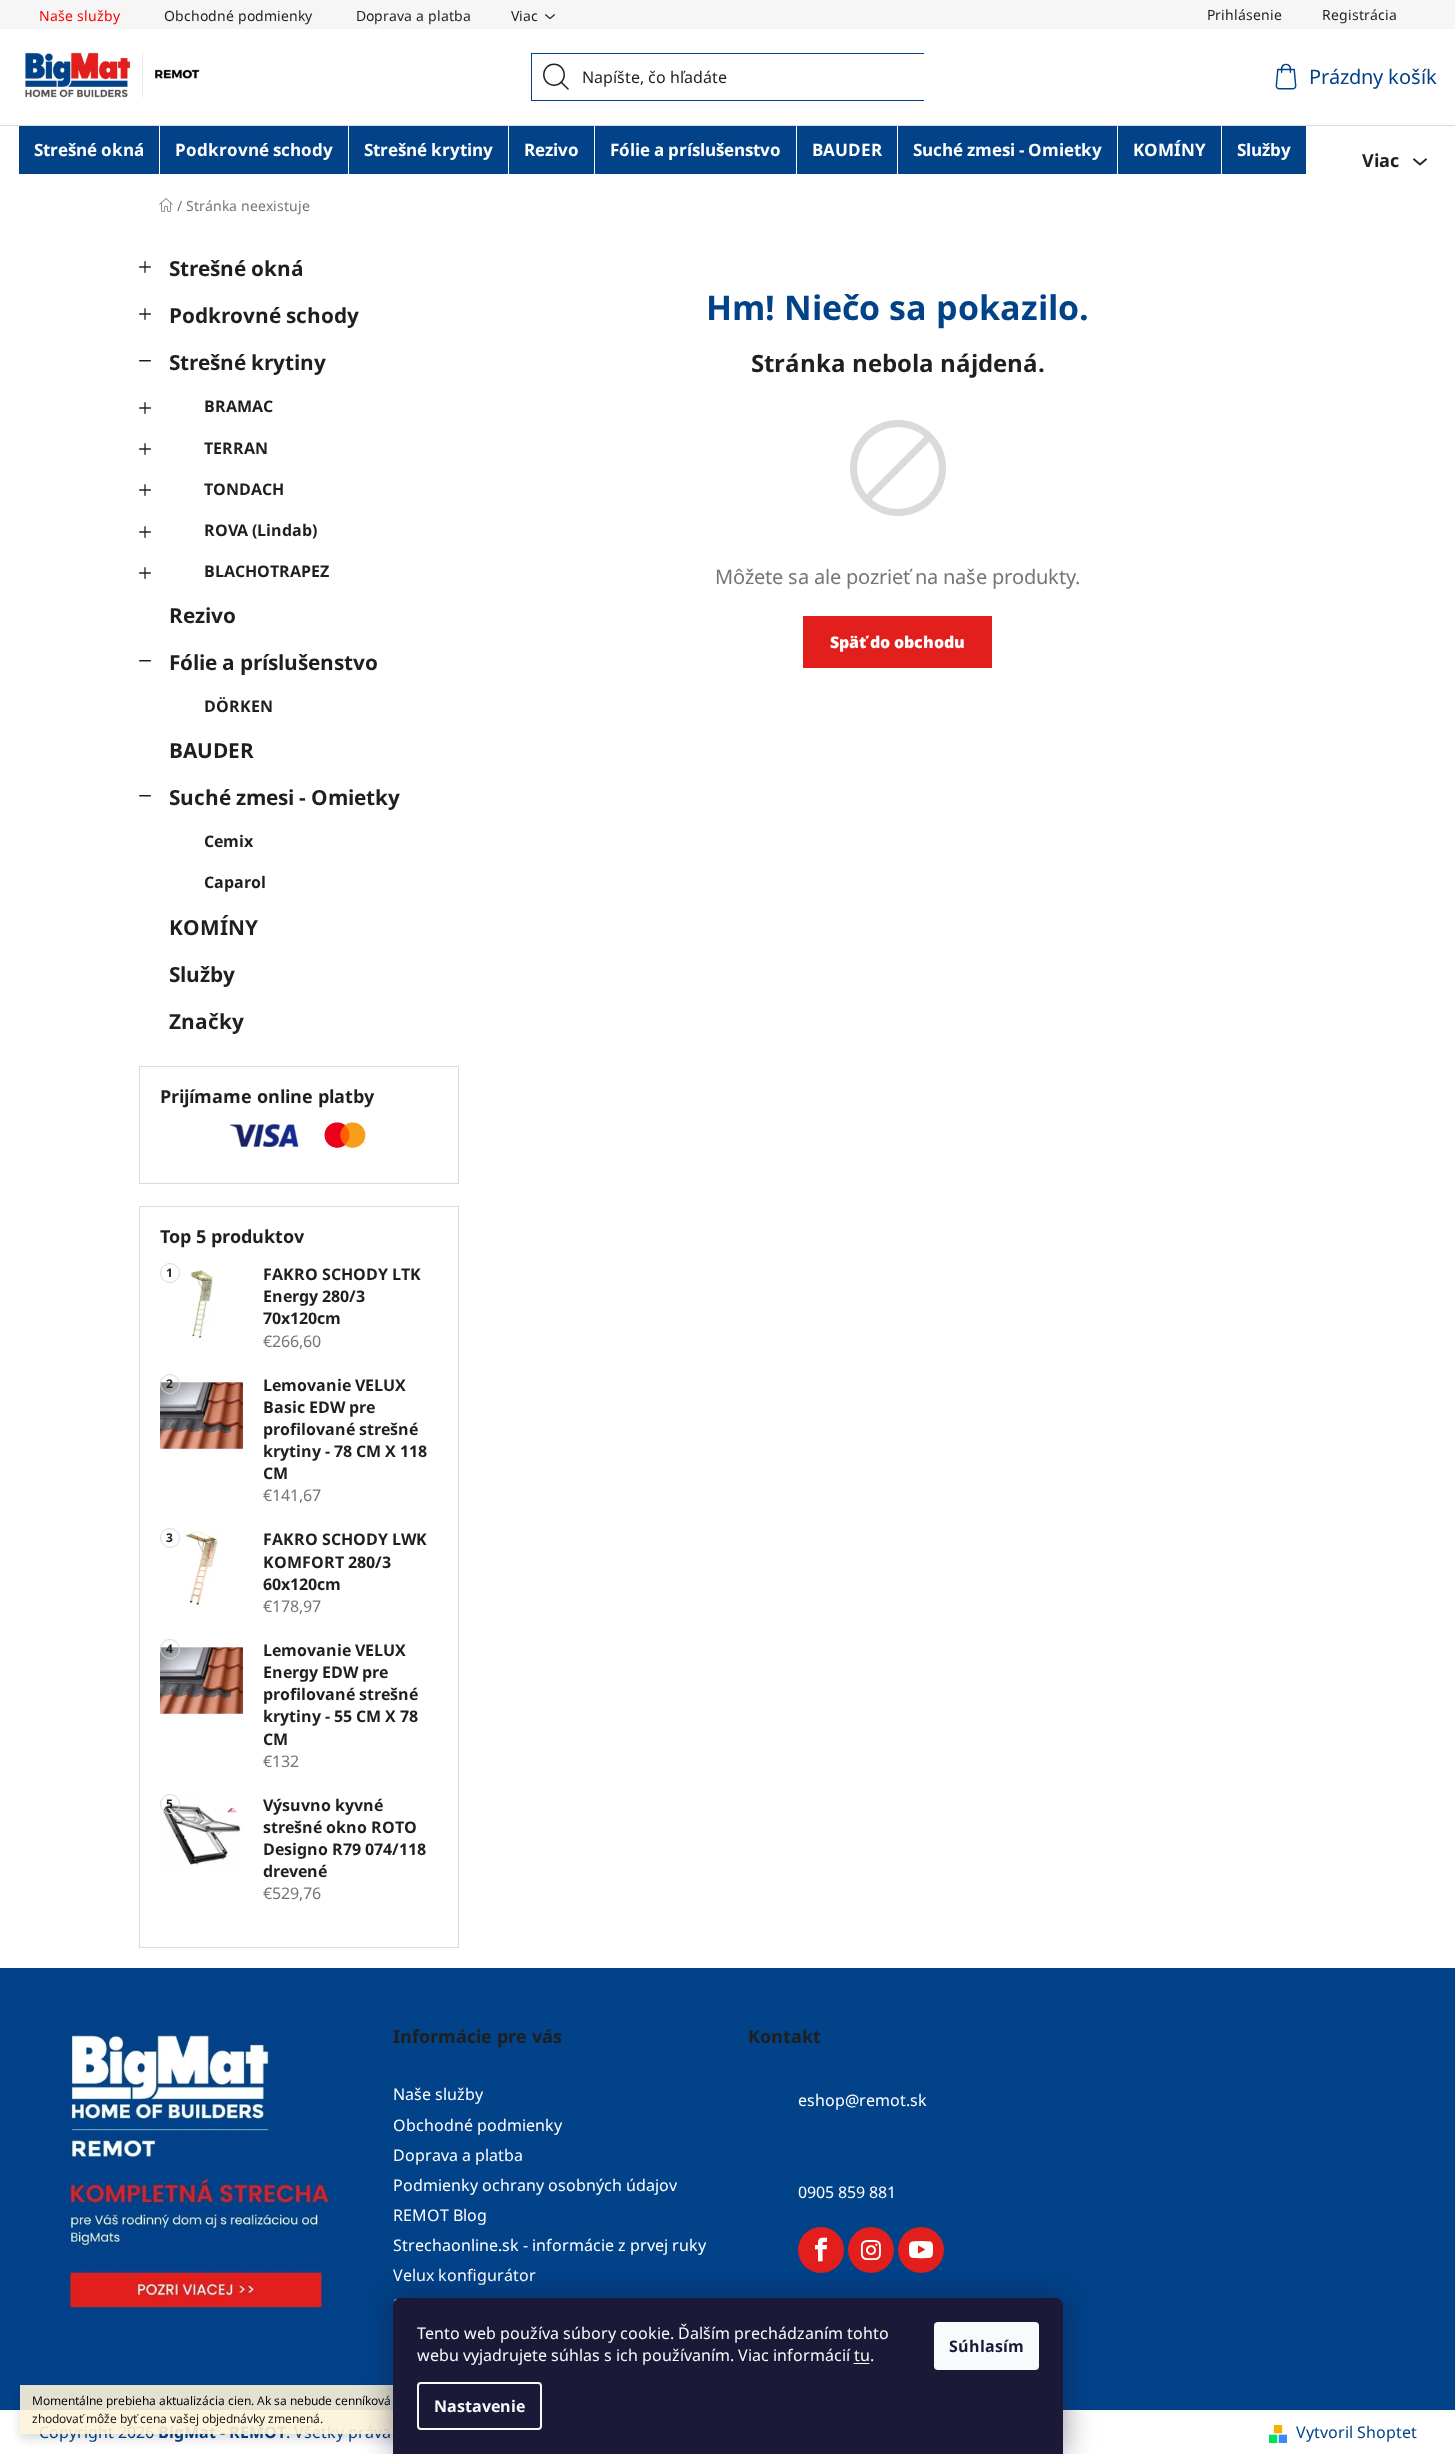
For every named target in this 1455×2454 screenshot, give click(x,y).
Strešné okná (236, 268)
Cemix (228, 841)
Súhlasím (986, 2346)
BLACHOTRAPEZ (266, 571)
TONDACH (244, 489)
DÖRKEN (238, 706)
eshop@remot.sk (862, 2101)
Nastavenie (479, 2406)
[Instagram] (871, 2250)
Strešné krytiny (247, 362)
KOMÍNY (213, 927)
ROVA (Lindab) (260, 530)
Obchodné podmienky (238, 15)
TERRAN (236, 448)
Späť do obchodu (897, 642)
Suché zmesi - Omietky (284, 797)
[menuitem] (89, 150)
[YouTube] (921, 2250)
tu (862, 2355)
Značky (206, 1021)
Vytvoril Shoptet (1356, 2432)
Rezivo (202, 615)
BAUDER (211, 750)
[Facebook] (821, 2250)
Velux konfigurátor (464, 2275)
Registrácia (1359, 14)
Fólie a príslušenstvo (273, 662)
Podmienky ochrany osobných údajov (535, 2185)
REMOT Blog (440, 2215)
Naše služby (79, 15)
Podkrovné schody (264, 315)
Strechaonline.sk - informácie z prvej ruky (549, 2245)
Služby (202, 974)
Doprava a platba (413, 15)
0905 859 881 (847, 2193)
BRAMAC (238, 406)
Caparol (235, 882)
